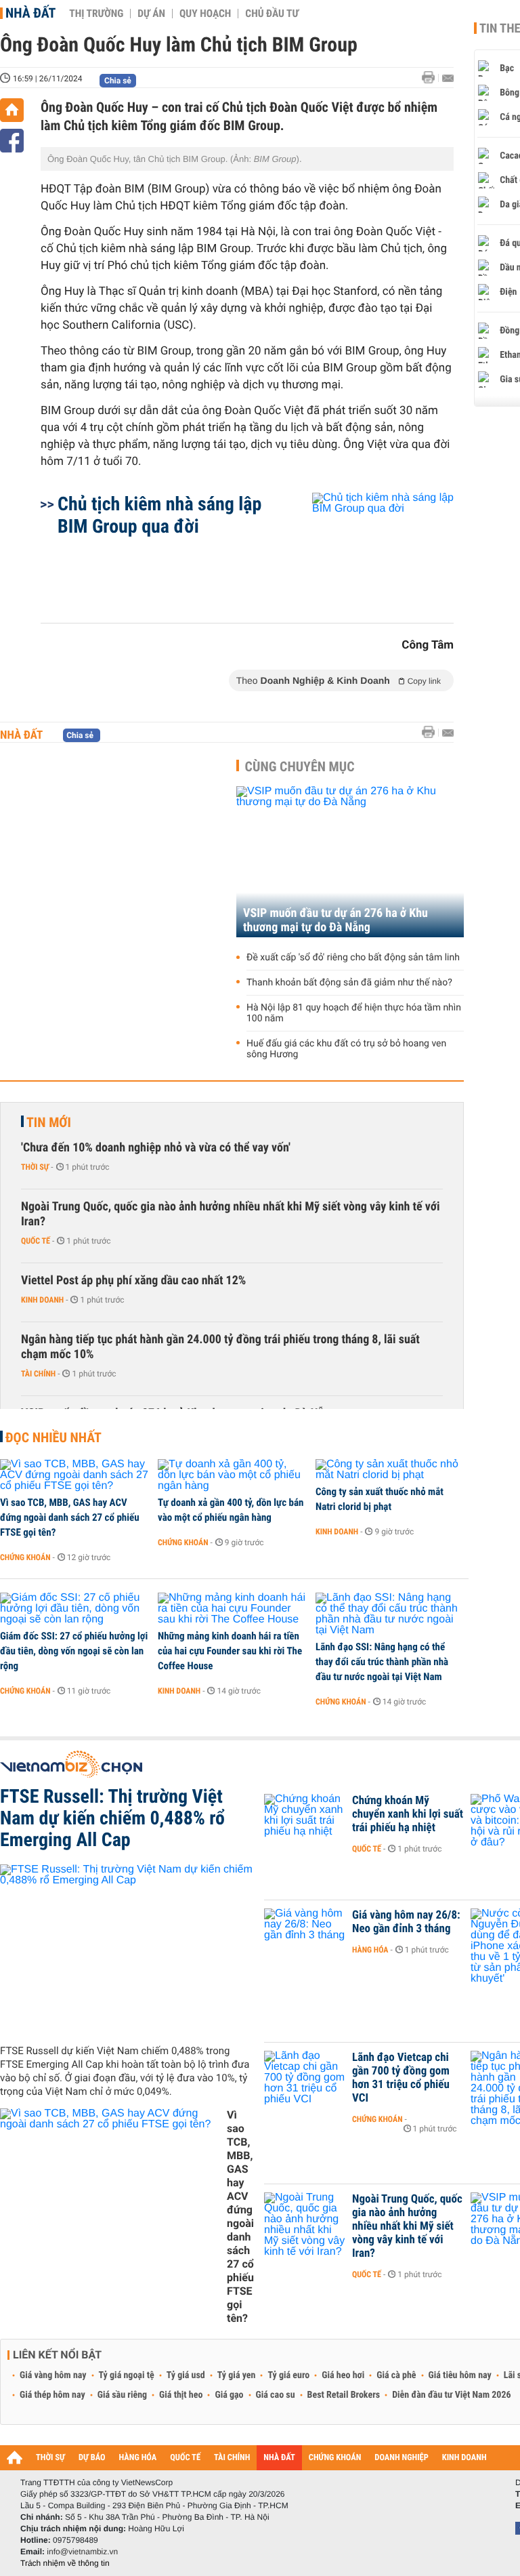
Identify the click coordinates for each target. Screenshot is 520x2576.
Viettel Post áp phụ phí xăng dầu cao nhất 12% (133, 1281)
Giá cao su (276, 2395)
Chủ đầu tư (272, 14)
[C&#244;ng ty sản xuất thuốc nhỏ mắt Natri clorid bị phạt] (390, 1470)
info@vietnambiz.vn (82, 2552)
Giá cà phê (396, 2375)
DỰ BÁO (92, 2458)
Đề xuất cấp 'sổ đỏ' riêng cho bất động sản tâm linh (353, 958)
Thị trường (96, 14)
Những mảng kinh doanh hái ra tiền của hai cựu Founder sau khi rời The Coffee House (230, 1651)
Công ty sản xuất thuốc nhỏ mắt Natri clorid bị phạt (380, 1499)
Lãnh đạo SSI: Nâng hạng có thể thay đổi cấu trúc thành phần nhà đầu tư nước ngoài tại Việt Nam (382, 1662)
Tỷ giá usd (186, 2375)
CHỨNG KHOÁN (335, 2458)
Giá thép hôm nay (52, 2395)
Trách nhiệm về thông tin (65, 2563)
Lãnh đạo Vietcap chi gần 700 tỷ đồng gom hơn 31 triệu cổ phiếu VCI (401, 2078)
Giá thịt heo (181, 2395)
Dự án (151, 14)
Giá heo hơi (343, 2375)
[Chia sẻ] (12, 141)
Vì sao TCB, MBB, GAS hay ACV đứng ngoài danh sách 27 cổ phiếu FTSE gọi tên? (70, 1517)
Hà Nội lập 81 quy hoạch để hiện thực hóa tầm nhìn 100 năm (354, 1013)
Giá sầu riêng (122, 2395)
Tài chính (38, 1374)
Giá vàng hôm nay (53, 2375)
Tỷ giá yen (237, 2375)
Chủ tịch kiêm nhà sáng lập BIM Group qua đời (159, 515)
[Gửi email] (448, 78)
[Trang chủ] (12, 110)
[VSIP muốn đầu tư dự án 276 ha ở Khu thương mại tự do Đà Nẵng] (350, 862)
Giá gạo (229, 2395)
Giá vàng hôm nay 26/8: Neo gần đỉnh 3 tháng (406, 1922)
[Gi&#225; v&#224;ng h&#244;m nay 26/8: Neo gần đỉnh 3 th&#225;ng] (305, 1936)
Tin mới (49, 1122)
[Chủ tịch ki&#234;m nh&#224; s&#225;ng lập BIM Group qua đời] (367, 551)
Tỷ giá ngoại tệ (127, 2375)
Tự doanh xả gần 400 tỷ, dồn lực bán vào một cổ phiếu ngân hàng (231, 1510)
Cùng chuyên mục (300, 766)
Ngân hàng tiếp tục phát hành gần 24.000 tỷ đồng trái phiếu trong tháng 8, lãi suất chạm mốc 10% (220, 1347)
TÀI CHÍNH (232, 2458)
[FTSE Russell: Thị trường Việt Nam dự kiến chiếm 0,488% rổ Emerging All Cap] (127, 1949)
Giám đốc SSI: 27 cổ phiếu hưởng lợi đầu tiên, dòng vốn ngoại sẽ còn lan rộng (74, 1651)
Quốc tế (36, 1241)
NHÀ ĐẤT (279, 2458)
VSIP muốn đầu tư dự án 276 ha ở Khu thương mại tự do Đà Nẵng (335, 920)
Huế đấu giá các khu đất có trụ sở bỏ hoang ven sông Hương (346, 1049)
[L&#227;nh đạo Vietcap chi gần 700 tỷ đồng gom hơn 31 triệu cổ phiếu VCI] (305, 2078)
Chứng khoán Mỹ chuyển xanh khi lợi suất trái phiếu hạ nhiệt (408, 1814)
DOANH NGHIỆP (401, 2458)
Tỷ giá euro (288, 2375)
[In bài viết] (432, 78)
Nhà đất (30, 13)
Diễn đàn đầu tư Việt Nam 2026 (451, 2395)
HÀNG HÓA (138, 2458)
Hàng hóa (370, 1950)
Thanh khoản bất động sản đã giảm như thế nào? (349, 983)
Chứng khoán (25, 1557)
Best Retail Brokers (344, 2395)
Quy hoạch (205, 14)
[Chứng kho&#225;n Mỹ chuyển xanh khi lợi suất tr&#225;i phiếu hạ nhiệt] (305, 1821)
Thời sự (35, 1167)
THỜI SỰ (50, 2458)
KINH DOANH (464, 2458)
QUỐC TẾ (185, 2458)
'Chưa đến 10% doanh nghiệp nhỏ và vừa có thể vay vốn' (156, 1148)
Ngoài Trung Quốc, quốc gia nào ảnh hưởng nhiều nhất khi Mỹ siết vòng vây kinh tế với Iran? (231, 1214)
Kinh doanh (42, 1300)
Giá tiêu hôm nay (460, 2375)
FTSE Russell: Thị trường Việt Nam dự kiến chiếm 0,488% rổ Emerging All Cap (112, 1818)
